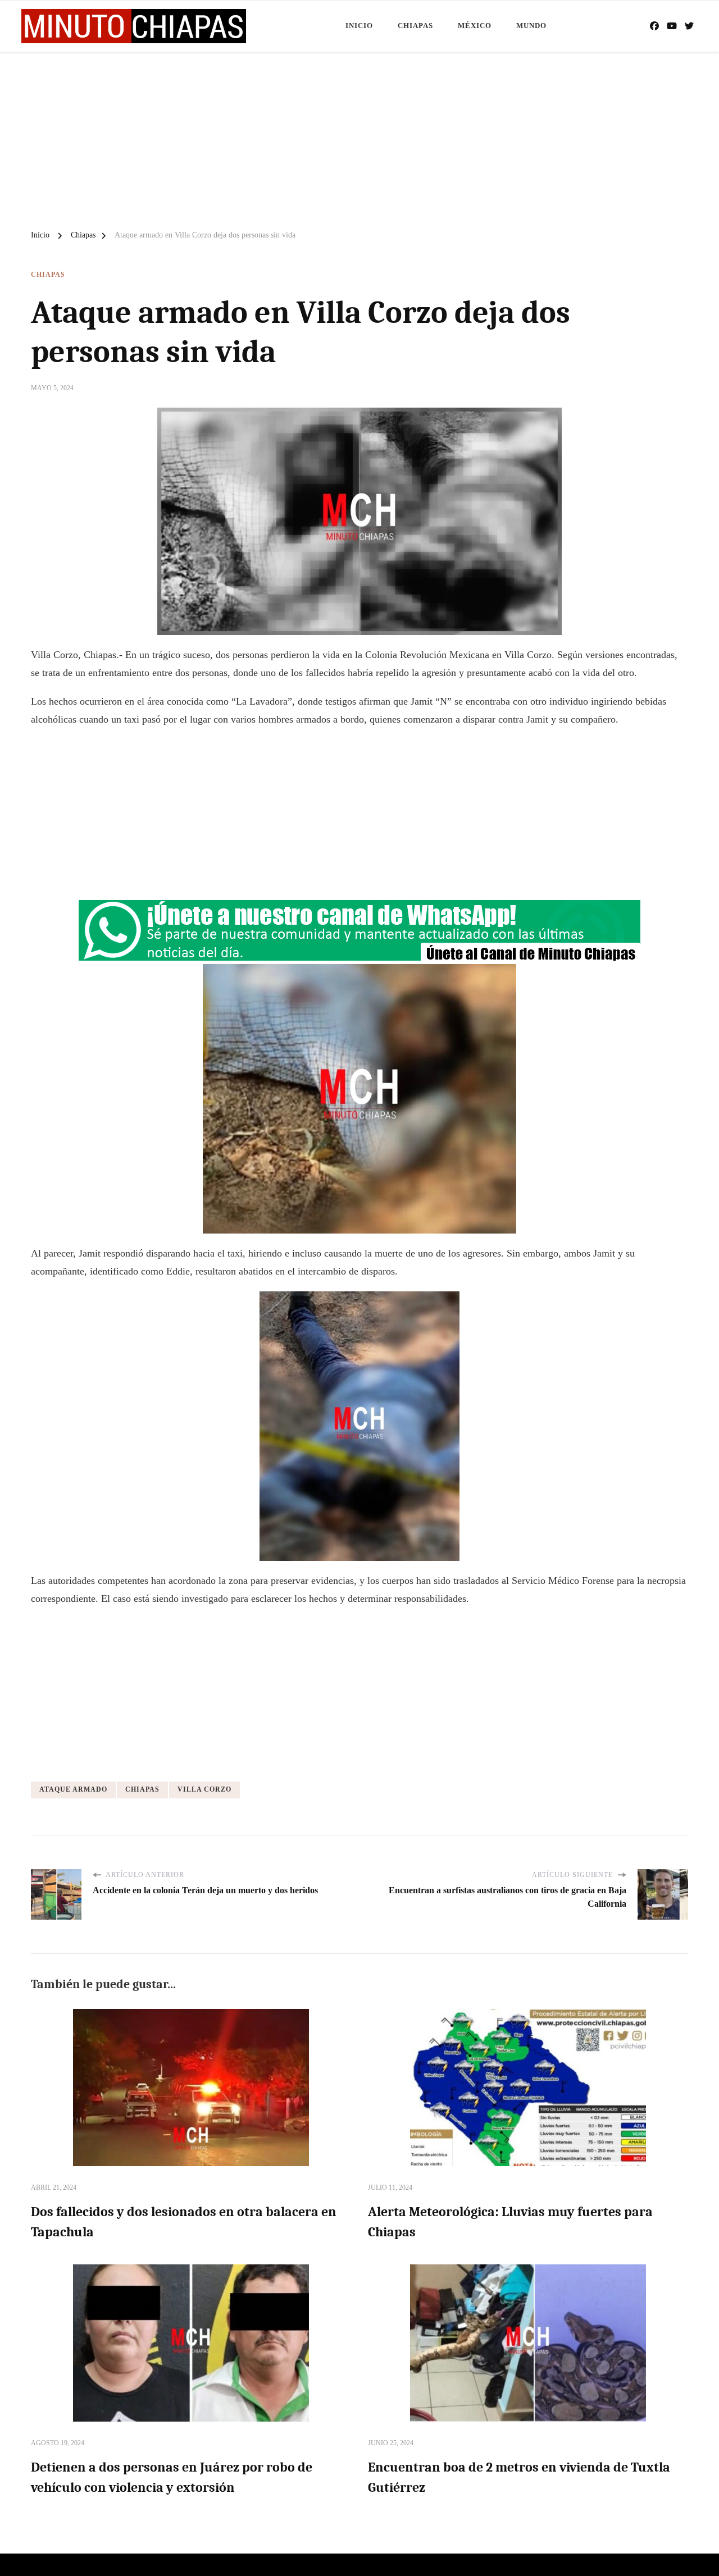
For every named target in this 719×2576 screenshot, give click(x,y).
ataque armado (73, 1789)
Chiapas (415, 26)
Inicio (359, 26)
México (475, 26)
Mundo (531, 26)
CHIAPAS (142, 1789)
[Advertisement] (359, 136)
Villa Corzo (204, 1789)
